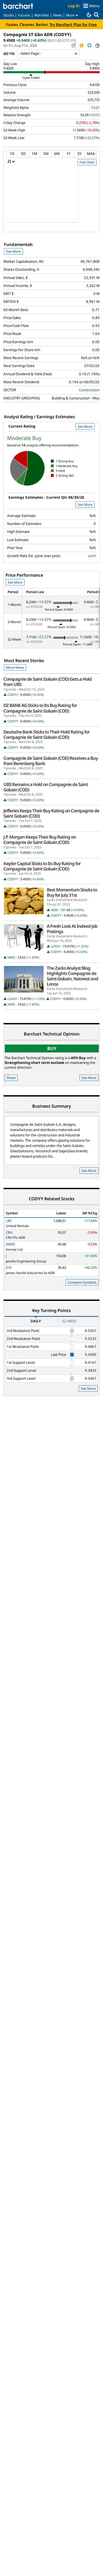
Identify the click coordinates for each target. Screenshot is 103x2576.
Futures (24, 15)
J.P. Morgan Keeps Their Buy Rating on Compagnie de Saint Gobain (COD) (40, 840)
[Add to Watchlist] (89, 45)
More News (15, 667)
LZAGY (56, 946)
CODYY (13, 695)
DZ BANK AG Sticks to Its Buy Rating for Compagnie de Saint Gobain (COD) (40, 708)
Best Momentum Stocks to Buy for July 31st (72, 892)
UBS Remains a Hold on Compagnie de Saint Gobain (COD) (46, 787)
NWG (11, 957)
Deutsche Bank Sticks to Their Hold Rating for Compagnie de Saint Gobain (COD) (46, 735)
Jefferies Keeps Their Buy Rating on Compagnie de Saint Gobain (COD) (51, 813)
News (57, 15)
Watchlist (42, 15)
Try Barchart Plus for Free (73, 24)
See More (13, 251)
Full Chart (87, 162)
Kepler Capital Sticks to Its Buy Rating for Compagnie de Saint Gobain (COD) (42, 866)
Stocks (9, 15)
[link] (97, 46)
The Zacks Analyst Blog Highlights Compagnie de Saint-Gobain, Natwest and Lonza (72, 976)
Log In (74, 6)
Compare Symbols (82, 1282)
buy (52, 1048)
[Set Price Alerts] (81, 45)
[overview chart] (51, 197)
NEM (54, 910)
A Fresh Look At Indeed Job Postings (72, 929)
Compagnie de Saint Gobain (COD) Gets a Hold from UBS (48, 682)
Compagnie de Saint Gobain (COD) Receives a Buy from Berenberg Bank (51, 761)
